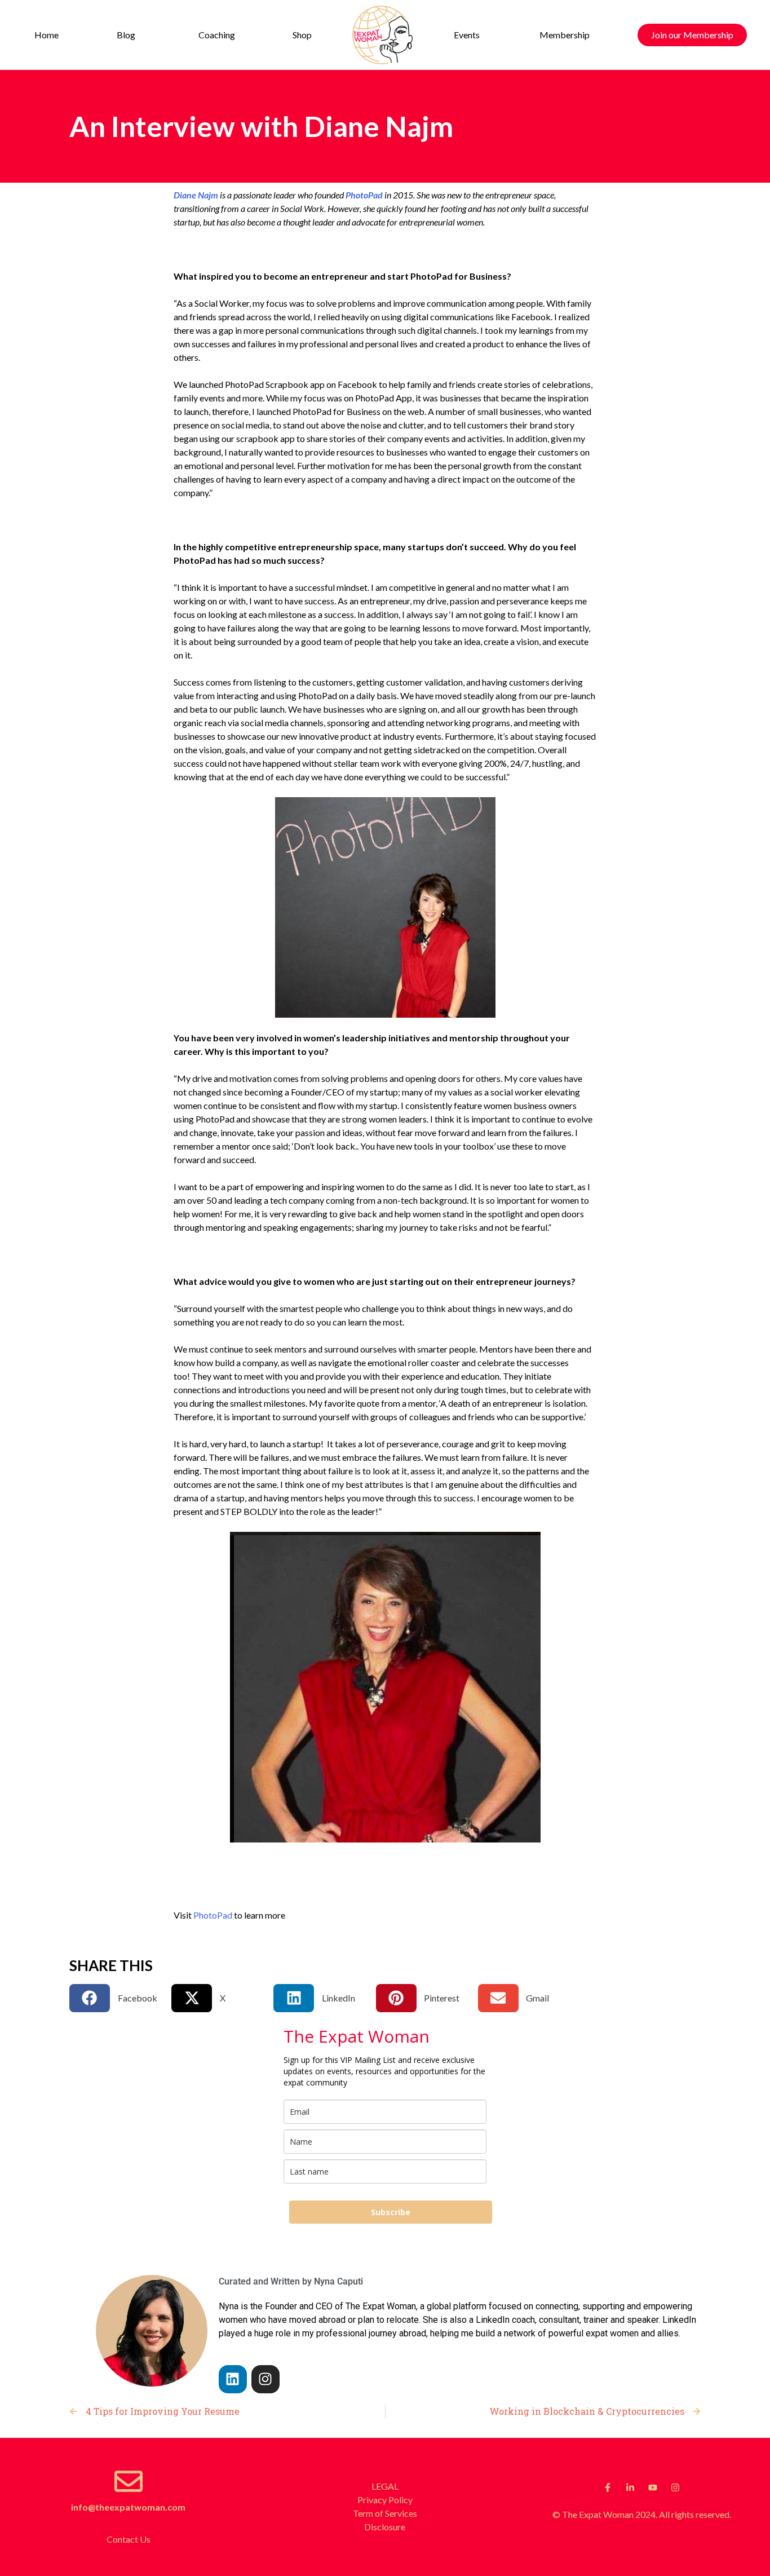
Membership (565, 35)
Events (467, 35)
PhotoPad (364, 195)
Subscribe (391, 2212)
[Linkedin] (233, 2379)
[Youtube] (653, 2487)
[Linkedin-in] (630, 2487)
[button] (128, 35)
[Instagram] (265, 2379)
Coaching (217, 35)
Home (47, 35)
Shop (302, 35)
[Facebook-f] (608, 2487)
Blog (126, 35)
